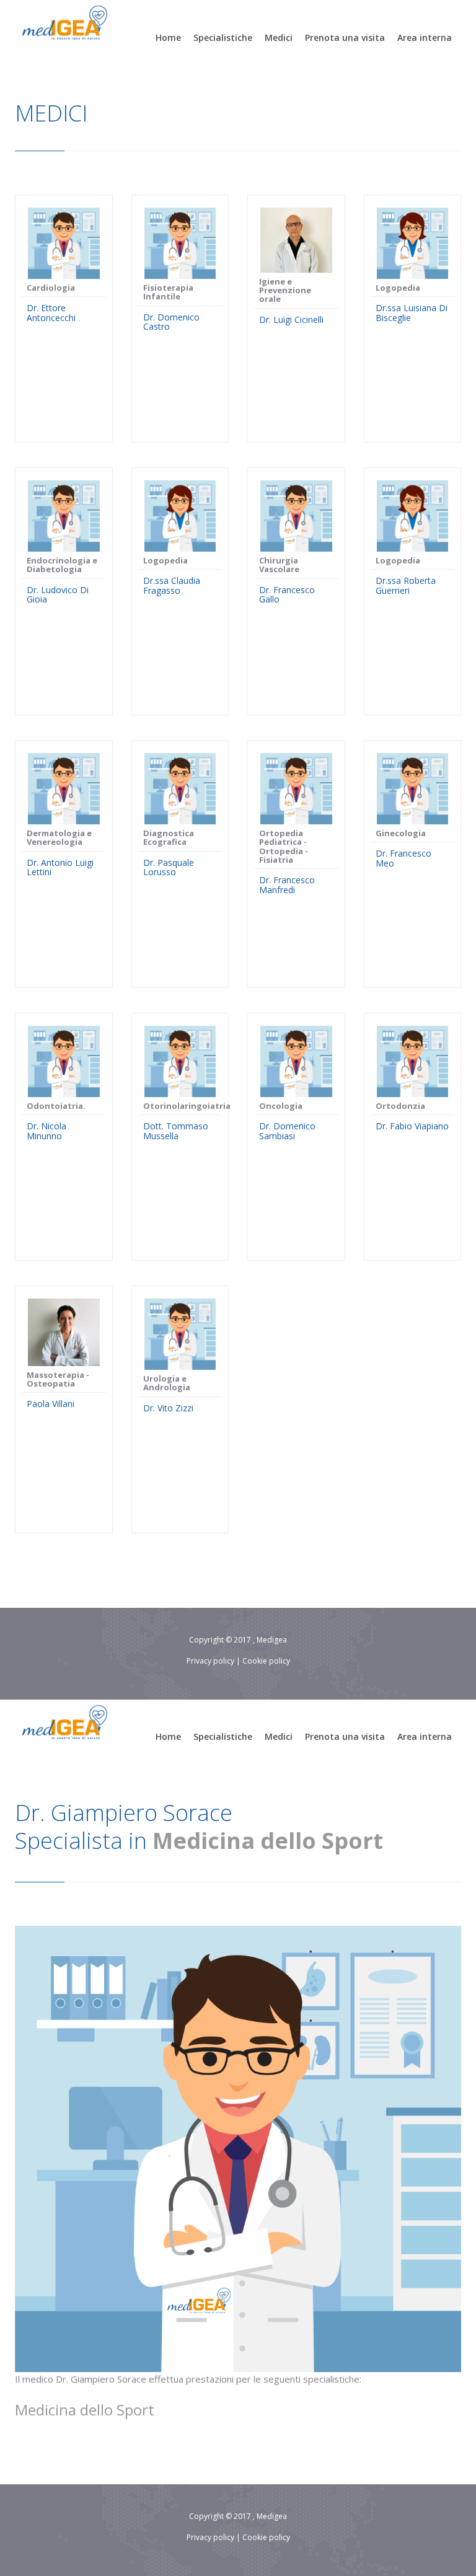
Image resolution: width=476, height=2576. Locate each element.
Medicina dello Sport (268, 1841)
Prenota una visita (345, 37)
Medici (279, 37)
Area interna (425, 37)
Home (168, 37)
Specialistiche (223, 37)
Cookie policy (266, 1661)
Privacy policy (210, 1661)
